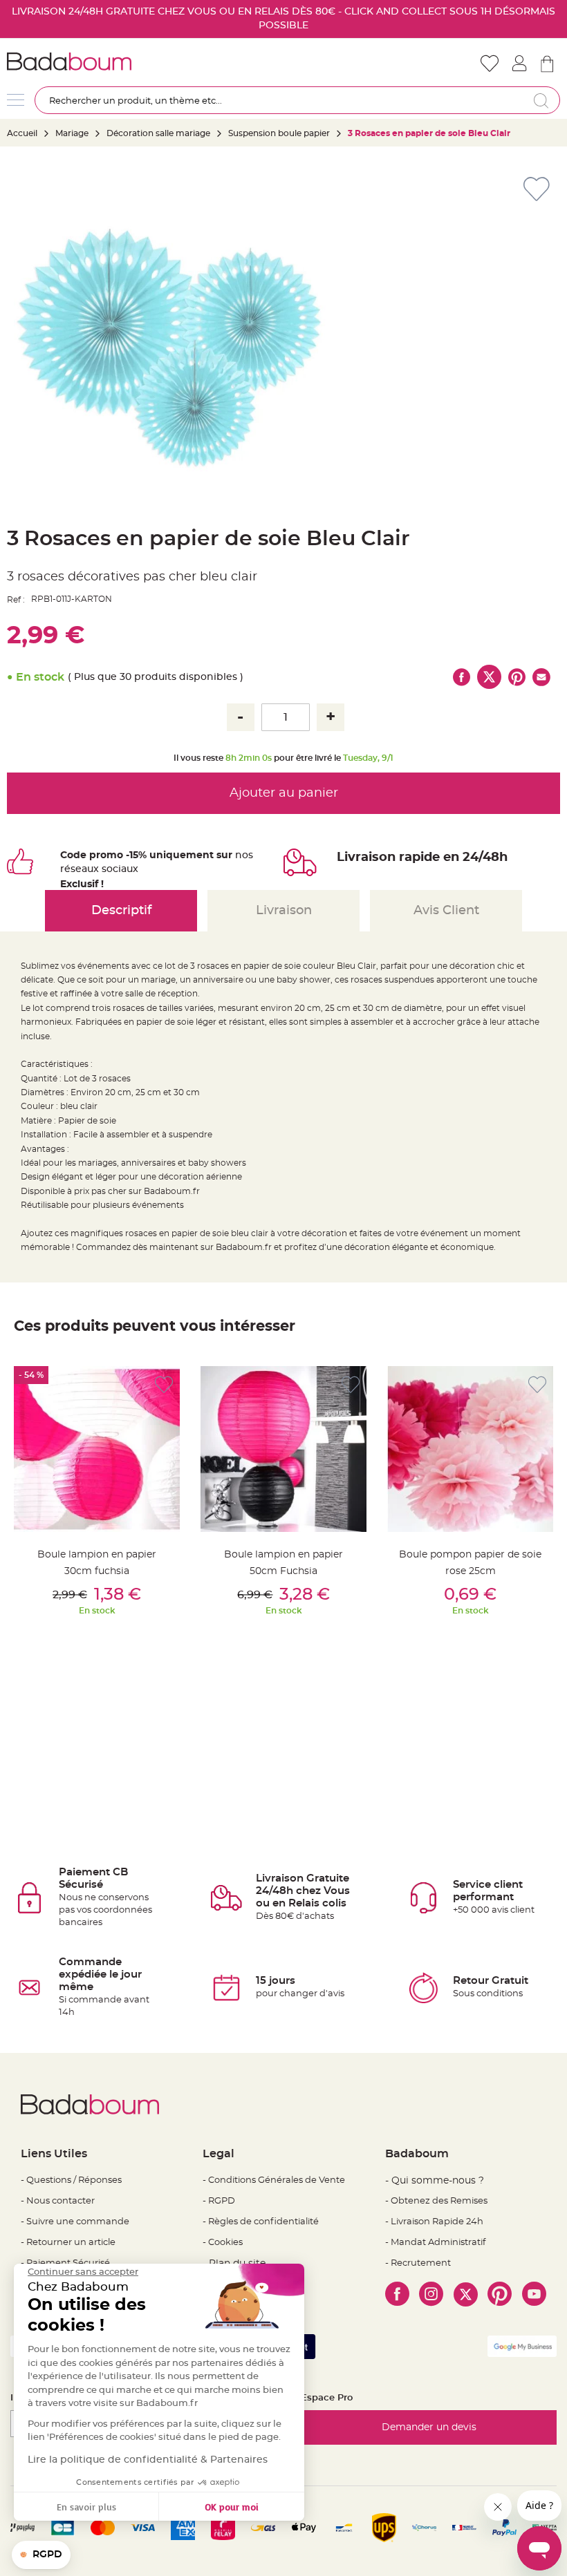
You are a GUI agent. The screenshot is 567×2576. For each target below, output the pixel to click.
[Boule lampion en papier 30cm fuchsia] (97, 1449)
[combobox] (297, 100)
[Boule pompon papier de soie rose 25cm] (470, 1449)
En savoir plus (86, 2507)
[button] (41, 2555)
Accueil (22, 133)
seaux (85, 869)
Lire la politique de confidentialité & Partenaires (148, 2460)
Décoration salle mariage (158, 133)
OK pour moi (232, 2507)
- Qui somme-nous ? (435, 2181)
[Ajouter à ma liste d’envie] (164, 1385)
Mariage (72, 133)
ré (65, 869)
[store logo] (145, 61)
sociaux (119, 869)
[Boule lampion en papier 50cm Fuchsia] (283, 1449)
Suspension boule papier (280, 133)
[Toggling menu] (16, 100)
